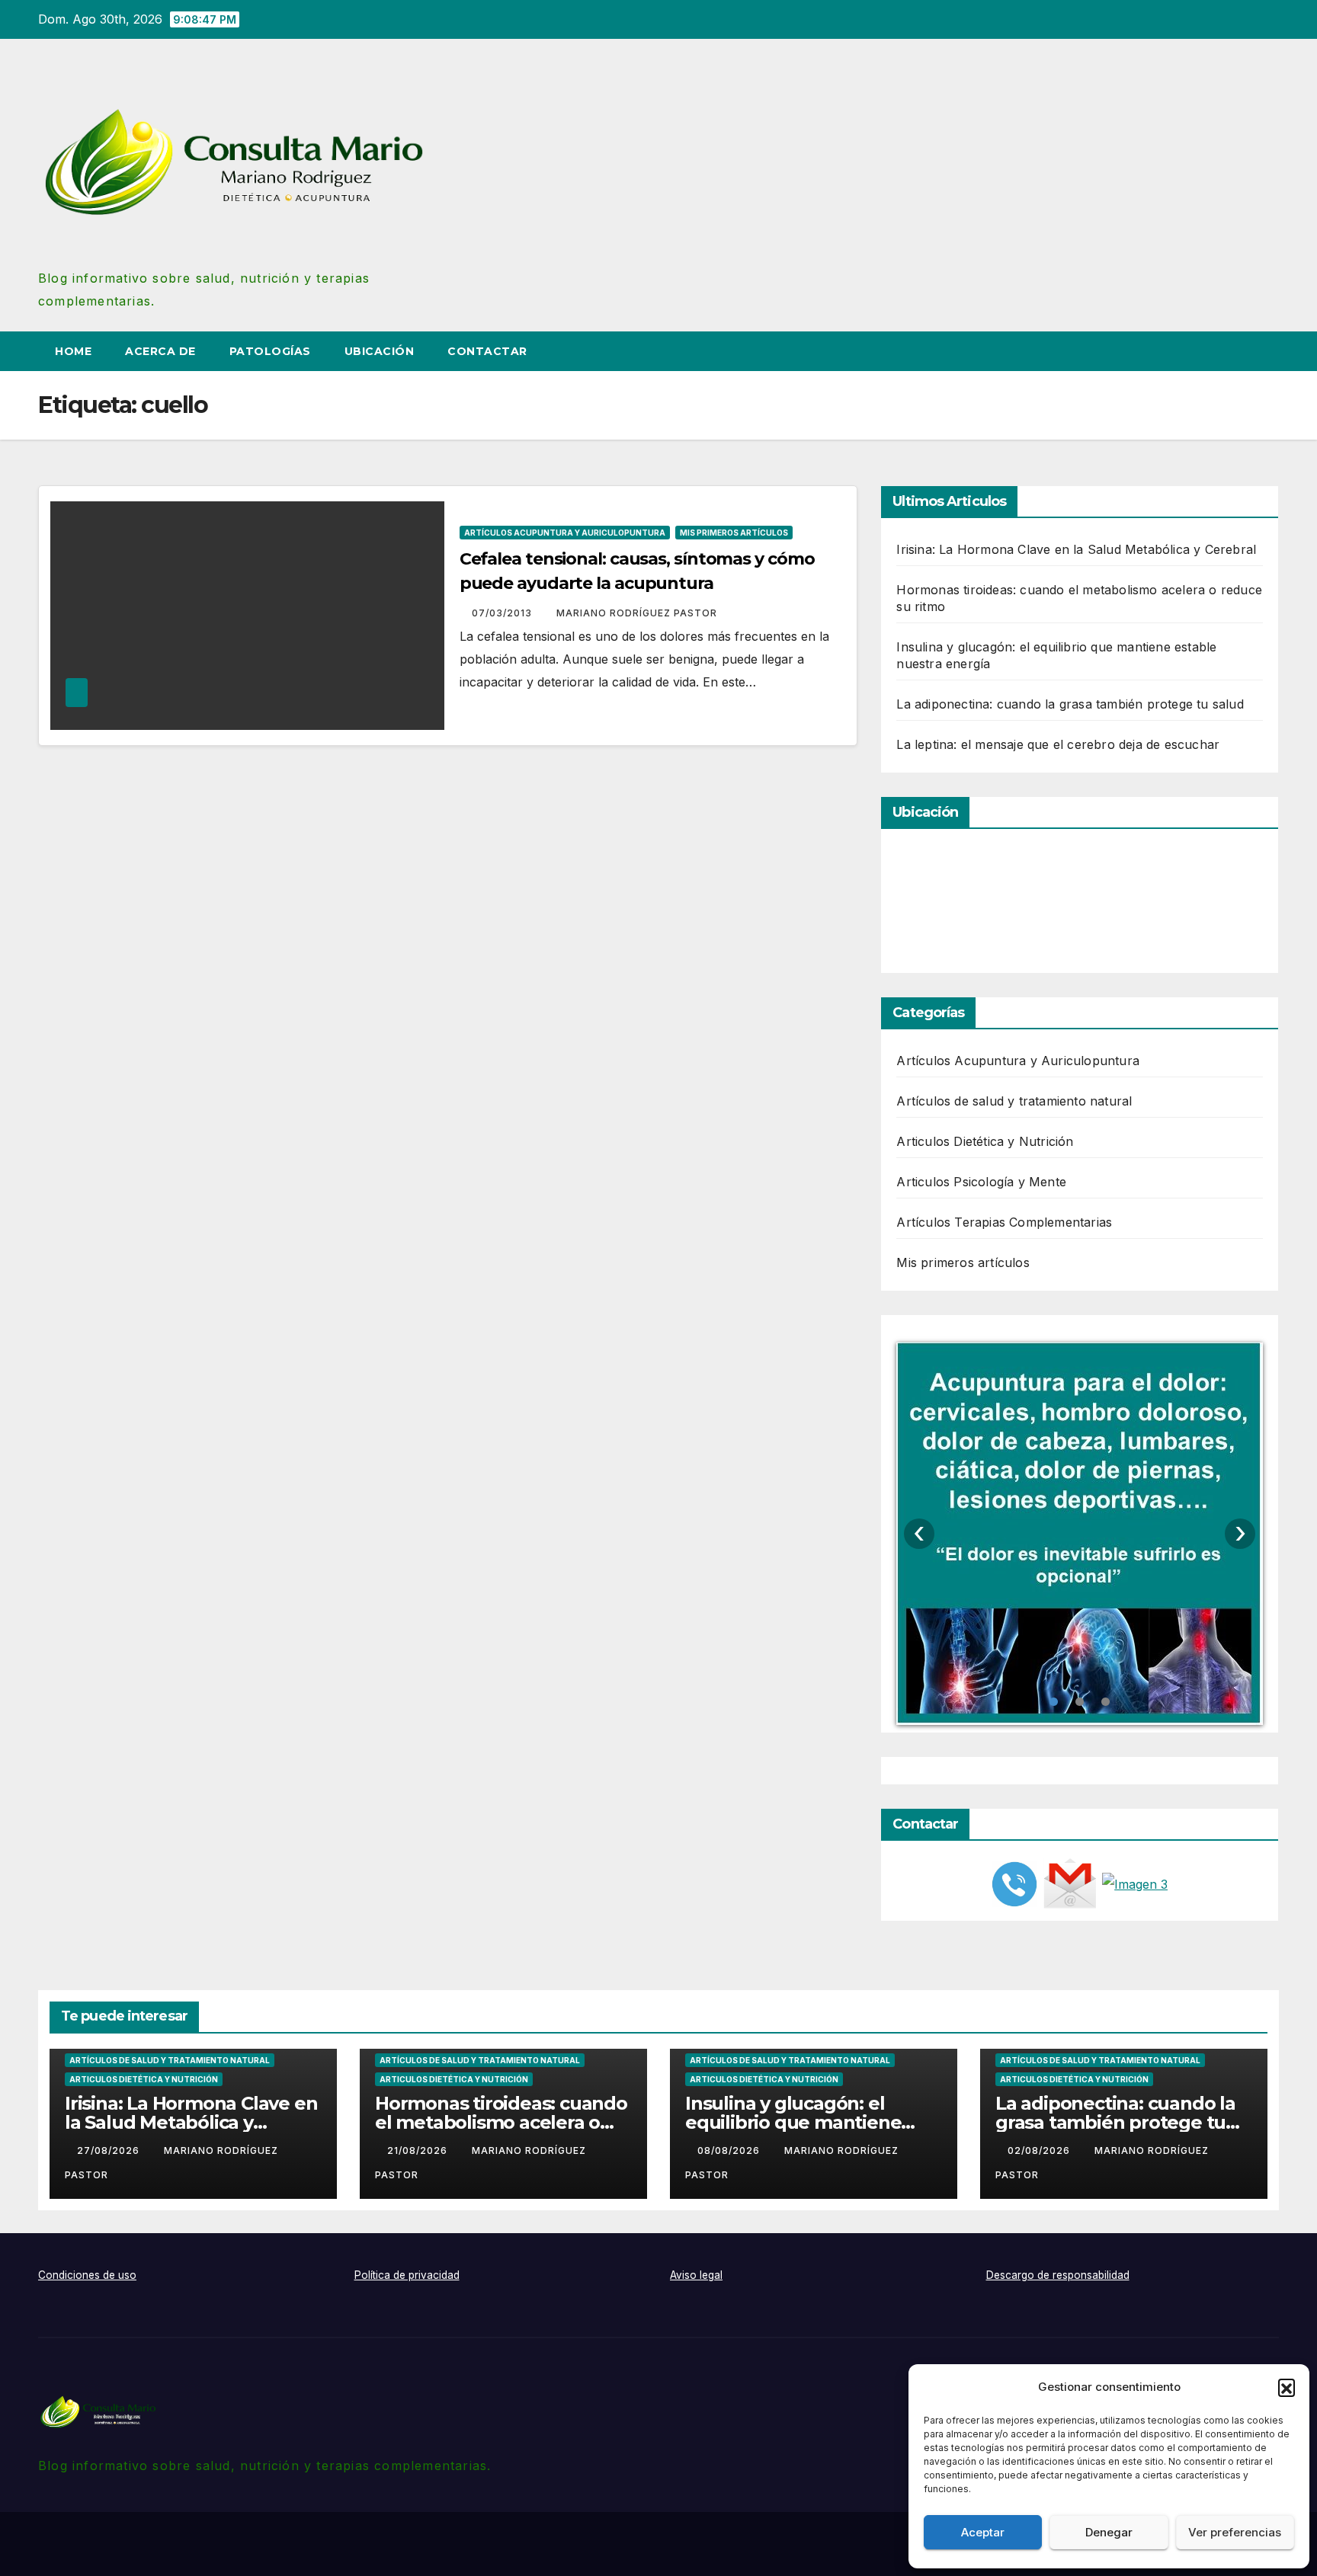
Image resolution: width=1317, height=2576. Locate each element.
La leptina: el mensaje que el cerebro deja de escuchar (1058, 744)
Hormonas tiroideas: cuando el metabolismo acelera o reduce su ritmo (501, 2122)
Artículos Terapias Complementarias (1004, 1222)
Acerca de (160, 351)
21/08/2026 (419, 2150)
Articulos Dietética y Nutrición (985, 1141)
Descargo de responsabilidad (1058, 2275)
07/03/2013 (503, 613)
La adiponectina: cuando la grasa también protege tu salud (1070, 704)
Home (73, 351)
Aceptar (983, 2532)
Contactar (487, 351)
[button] (1287, 2387)
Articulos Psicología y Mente (981, 1182)
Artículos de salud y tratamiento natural (1014, 1101)
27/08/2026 (110, 2150)
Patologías (270, 351)
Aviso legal (696, 2275)
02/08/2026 (1040, 2150)
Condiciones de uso (87, 2275)
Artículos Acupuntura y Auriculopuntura (565, 533)
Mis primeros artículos (734, 533)
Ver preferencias (1235, 2532)
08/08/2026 (730, 2150)
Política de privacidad (407, 2275)
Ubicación (380, 351)
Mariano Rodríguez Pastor (637, 613)
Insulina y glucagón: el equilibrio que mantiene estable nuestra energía (793, 2122)
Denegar (1109, 2532)
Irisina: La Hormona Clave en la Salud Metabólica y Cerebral (1076, 549)
